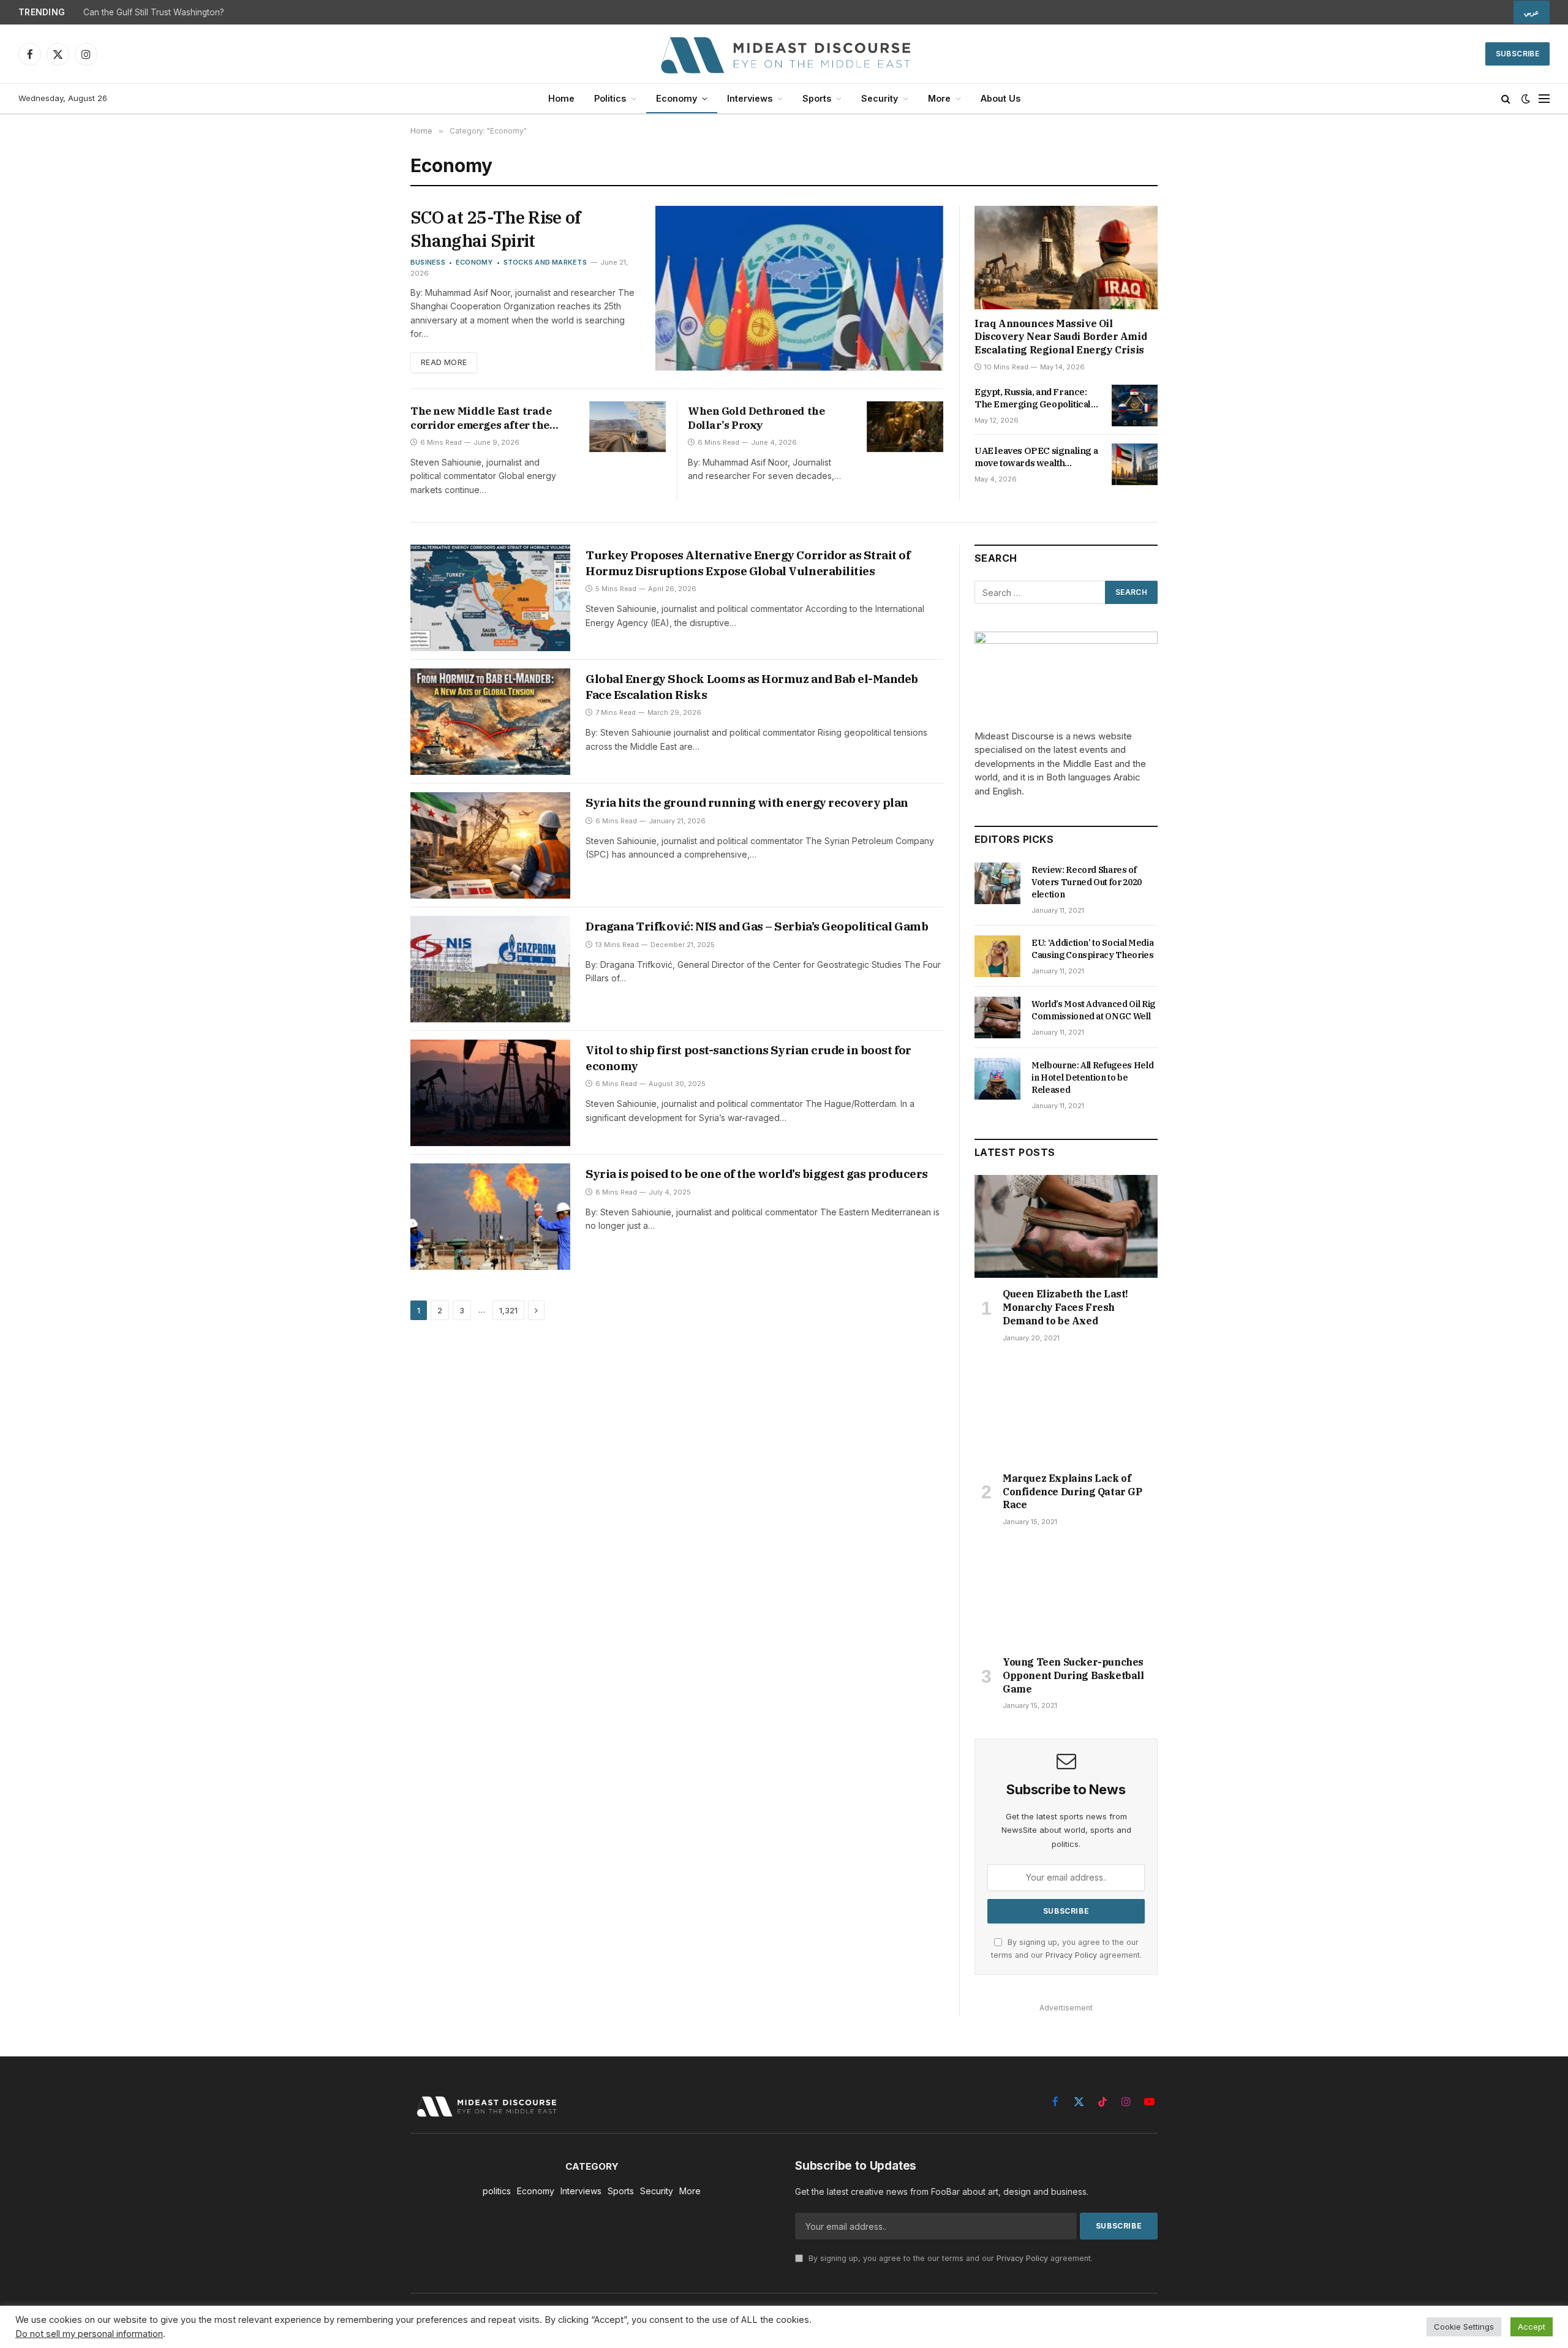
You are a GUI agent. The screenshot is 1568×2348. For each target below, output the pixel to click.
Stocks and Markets (545, 262)
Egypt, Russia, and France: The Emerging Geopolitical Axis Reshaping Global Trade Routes (1036, 398)
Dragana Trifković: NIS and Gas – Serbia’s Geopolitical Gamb (757, 926)
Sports (817, 98)
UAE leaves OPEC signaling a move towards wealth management (1036, 457)
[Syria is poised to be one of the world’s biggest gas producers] (490, 1217)
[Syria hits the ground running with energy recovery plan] (490, 845)
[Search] (1506, 99)
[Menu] (1544, 99)
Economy (677, 98)
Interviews (750, 98)
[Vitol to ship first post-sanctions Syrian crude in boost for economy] (490, 1093)
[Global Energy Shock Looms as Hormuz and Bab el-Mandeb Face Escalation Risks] (490, 722)
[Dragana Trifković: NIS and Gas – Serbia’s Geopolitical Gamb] (490, 969)
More (939, 98)
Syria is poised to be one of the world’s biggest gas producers (757, 1174)
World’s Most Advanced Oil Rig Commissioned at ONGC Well (1093, 1010)
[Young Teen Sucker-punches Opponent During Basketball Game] (1066, 1595)
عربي (1532, 12)
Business (428, 262)
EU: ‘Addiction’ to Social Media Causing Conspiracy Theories (1093, 949)
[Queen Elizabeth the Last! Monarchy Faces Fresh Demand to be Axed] (1066, 1226)
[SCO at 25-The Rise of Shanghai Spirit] (799, 288)
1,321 (508, 1310)
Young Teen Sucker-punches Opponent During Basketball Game (1073, 1675)
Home (561, 98)
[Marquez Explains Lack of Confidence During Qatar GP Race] (1066, 1411)
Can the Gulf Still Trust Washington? (154, 12)
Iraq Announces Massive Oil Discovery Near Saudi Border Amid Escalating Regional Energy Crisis (1061, 337)
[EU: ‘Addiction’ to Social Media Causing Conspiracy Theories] (997, 956)
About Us (1001, 98)
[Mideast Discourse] (784, 54)
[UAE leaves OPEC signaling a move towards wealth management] (1135, 464)
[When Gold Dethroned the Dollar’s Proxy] (905, 427)
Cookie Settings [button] (1464, 2327)
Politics (610, 98)
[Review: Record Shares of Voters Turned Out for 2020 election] (997, 883)
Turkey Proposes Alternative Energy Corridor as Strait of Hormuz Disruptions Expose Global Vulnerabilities (748, 563)
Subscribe (1517, 54)
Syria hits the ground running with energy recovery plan (747, 802)
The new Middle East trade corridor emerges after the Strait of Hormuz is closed (481, 418)
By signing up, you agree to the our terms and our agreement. (949, 2258)
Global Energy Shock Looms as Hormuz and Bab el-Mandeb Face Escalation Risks (752, 687)
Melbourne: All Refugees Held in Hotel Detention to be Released (1092, 1078)
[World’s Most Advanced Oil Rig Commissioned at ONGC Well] (997, 1017)
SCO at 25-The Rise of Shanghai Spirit (495, 229)
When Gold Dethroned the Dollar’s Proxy (756, 418)
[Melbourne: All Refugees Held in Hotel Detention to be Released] (997, 1079)
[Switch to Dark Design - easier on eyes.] (1526, 99)
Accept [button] (1532, 2327)
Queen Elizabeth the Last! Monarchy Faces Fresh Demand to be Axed (1065, 1307)
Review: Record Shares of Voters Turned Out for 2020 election (1087, 882)
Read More (444, 362)
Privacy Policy (1071, 1955)
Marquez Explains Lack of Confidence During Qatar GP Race (1072, 1492)
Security (880, 98)
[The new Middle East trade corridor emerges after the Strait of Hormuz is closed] (628, 427)
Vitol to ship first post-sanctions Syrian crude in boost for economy (748, 1058)
